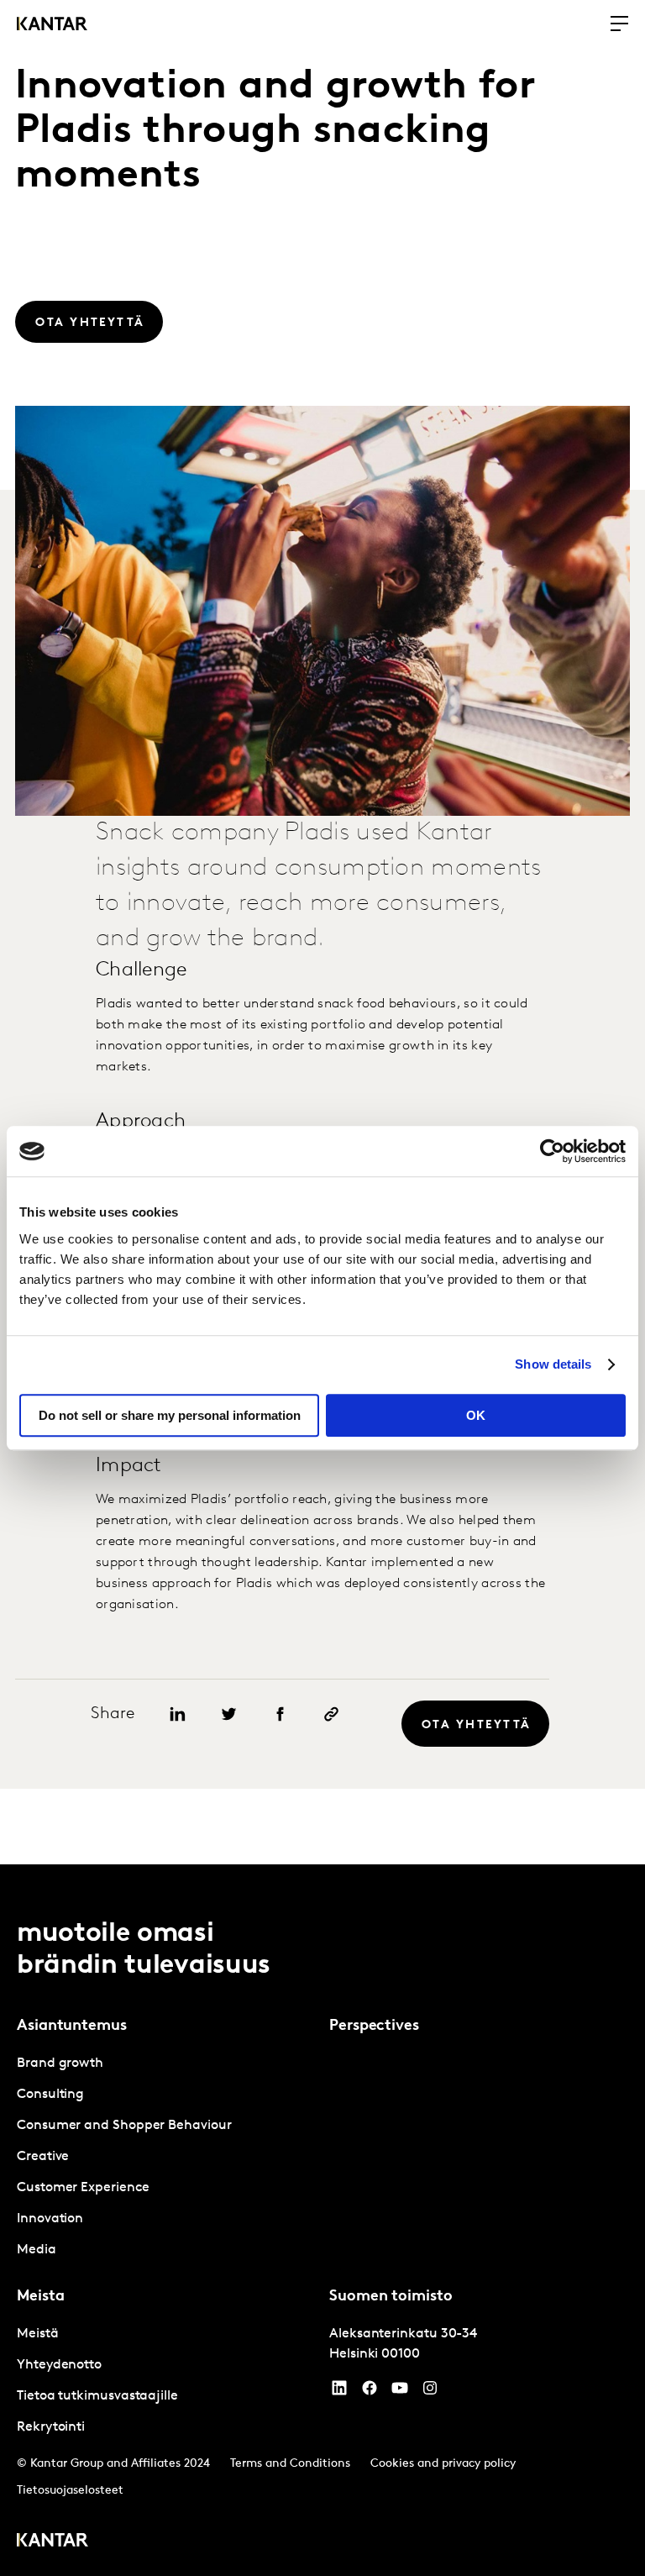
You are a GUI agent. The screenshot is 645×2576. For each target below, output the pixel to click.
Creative (43, 2157)
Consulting (50, 2095)
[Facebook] (370, 2392)
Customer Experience (83, 2188)
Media (37, 2250)
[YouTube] (339, 2392)
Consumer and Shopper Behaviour (124, 2126)
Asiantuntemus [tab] (72, 2027)
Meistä (38, 2334)
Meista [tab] (40, 2297)
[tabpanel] (166, 2157)
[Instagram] (430, 2392)
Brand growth (60, 2063)
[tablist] (322, 2220)
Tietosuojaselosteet (70, 2491)
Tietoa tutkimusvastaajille (97, 2396)
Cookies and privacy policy (443, 2464)
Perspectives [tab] (374, 2027)
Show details (553, 1364)
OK (476, 1415)
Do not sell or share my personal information (170, 1415)
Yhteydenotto (59, 2365)
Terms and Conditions (290, 2464)
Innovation (50, 2219)
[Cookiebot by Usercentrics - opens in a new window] (552, 1151)
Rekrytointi (51, 2427)
